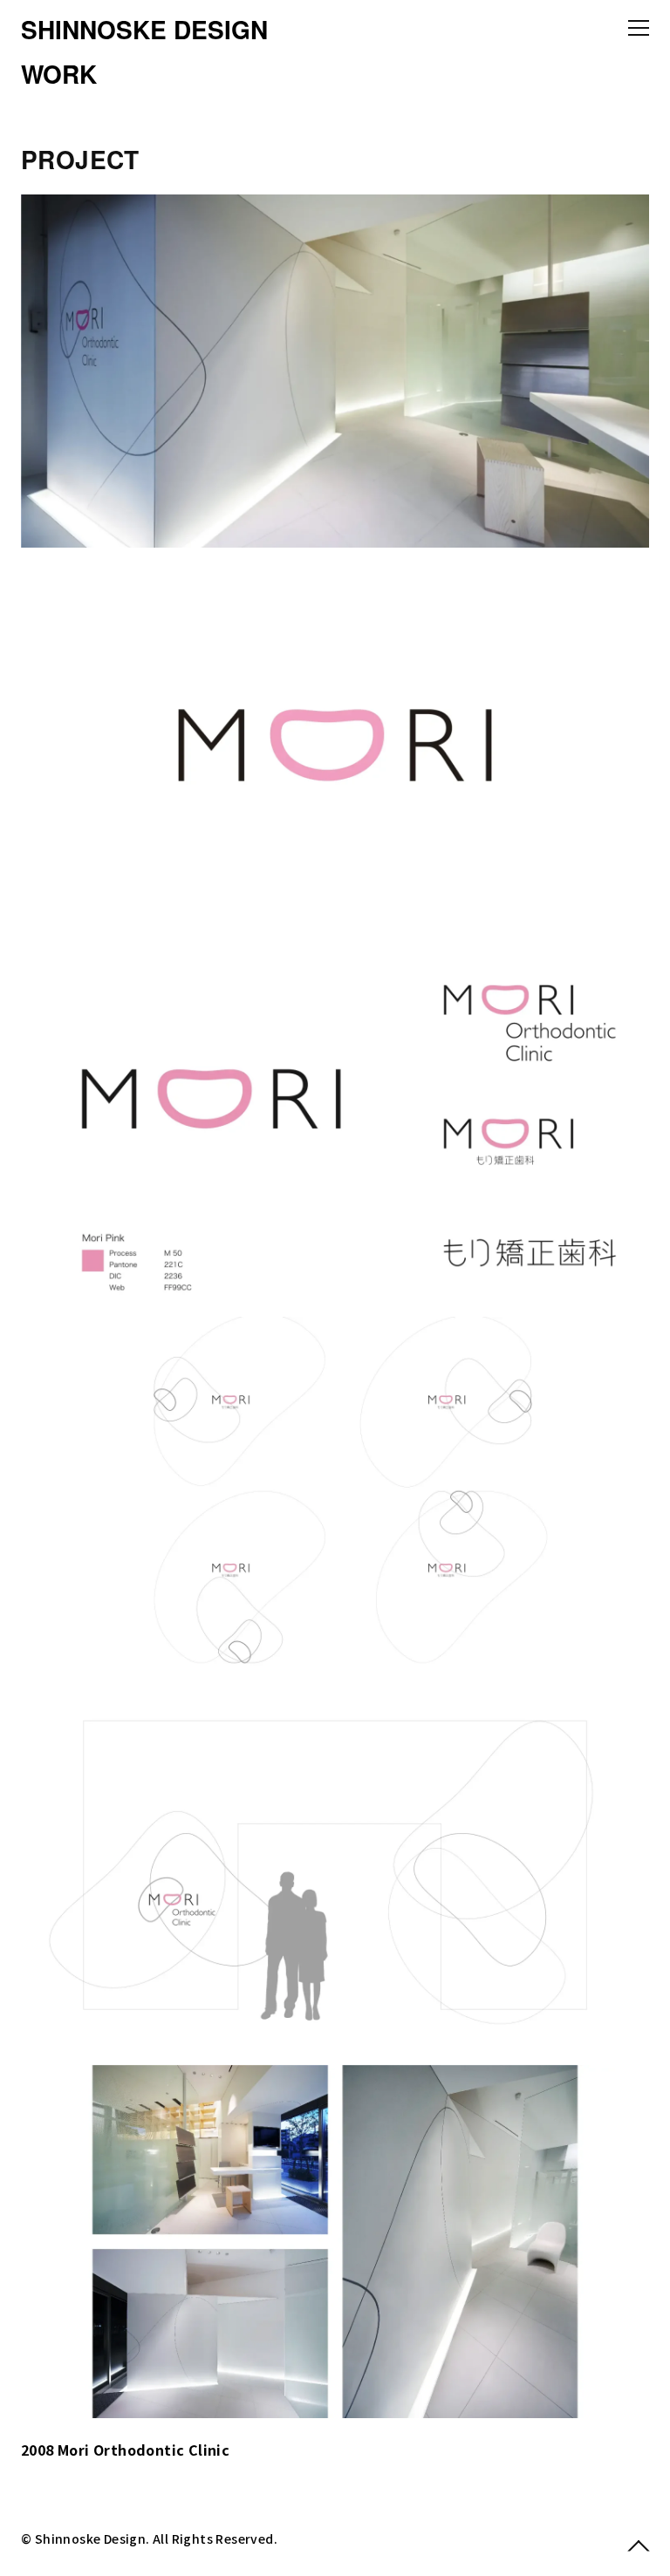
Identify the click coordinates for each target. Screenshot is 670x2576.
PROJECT (80, 159)
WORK (59, 74)
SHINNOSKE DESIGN (144, 29)
